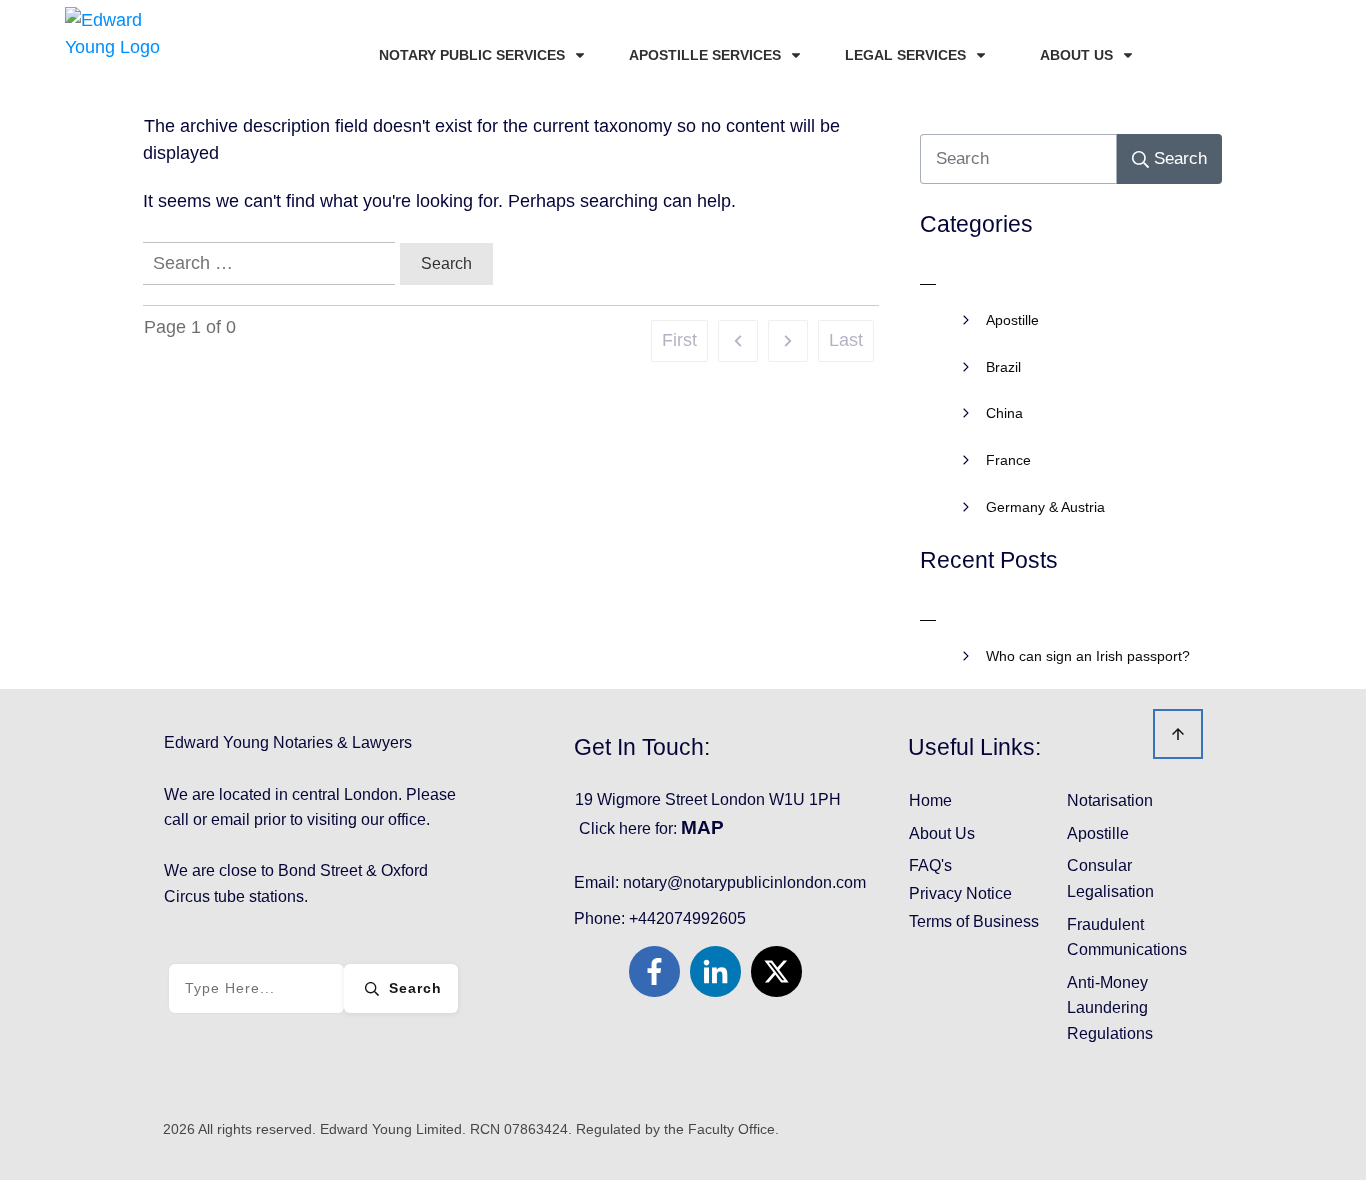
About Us (942, 833)
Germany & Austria (1045, 507)
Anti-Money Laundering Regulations (1110, 1008)
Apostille (1012, 320)
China (1004, 413)
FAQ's (930, 865)
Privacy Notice (960, 893)
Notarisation (1110, 800)
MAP (702, 827)
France (1008, 460)
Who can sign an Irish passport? (1088, 656)
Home (930, 800)
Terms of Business (974, 921)
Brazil (1003, 367)
